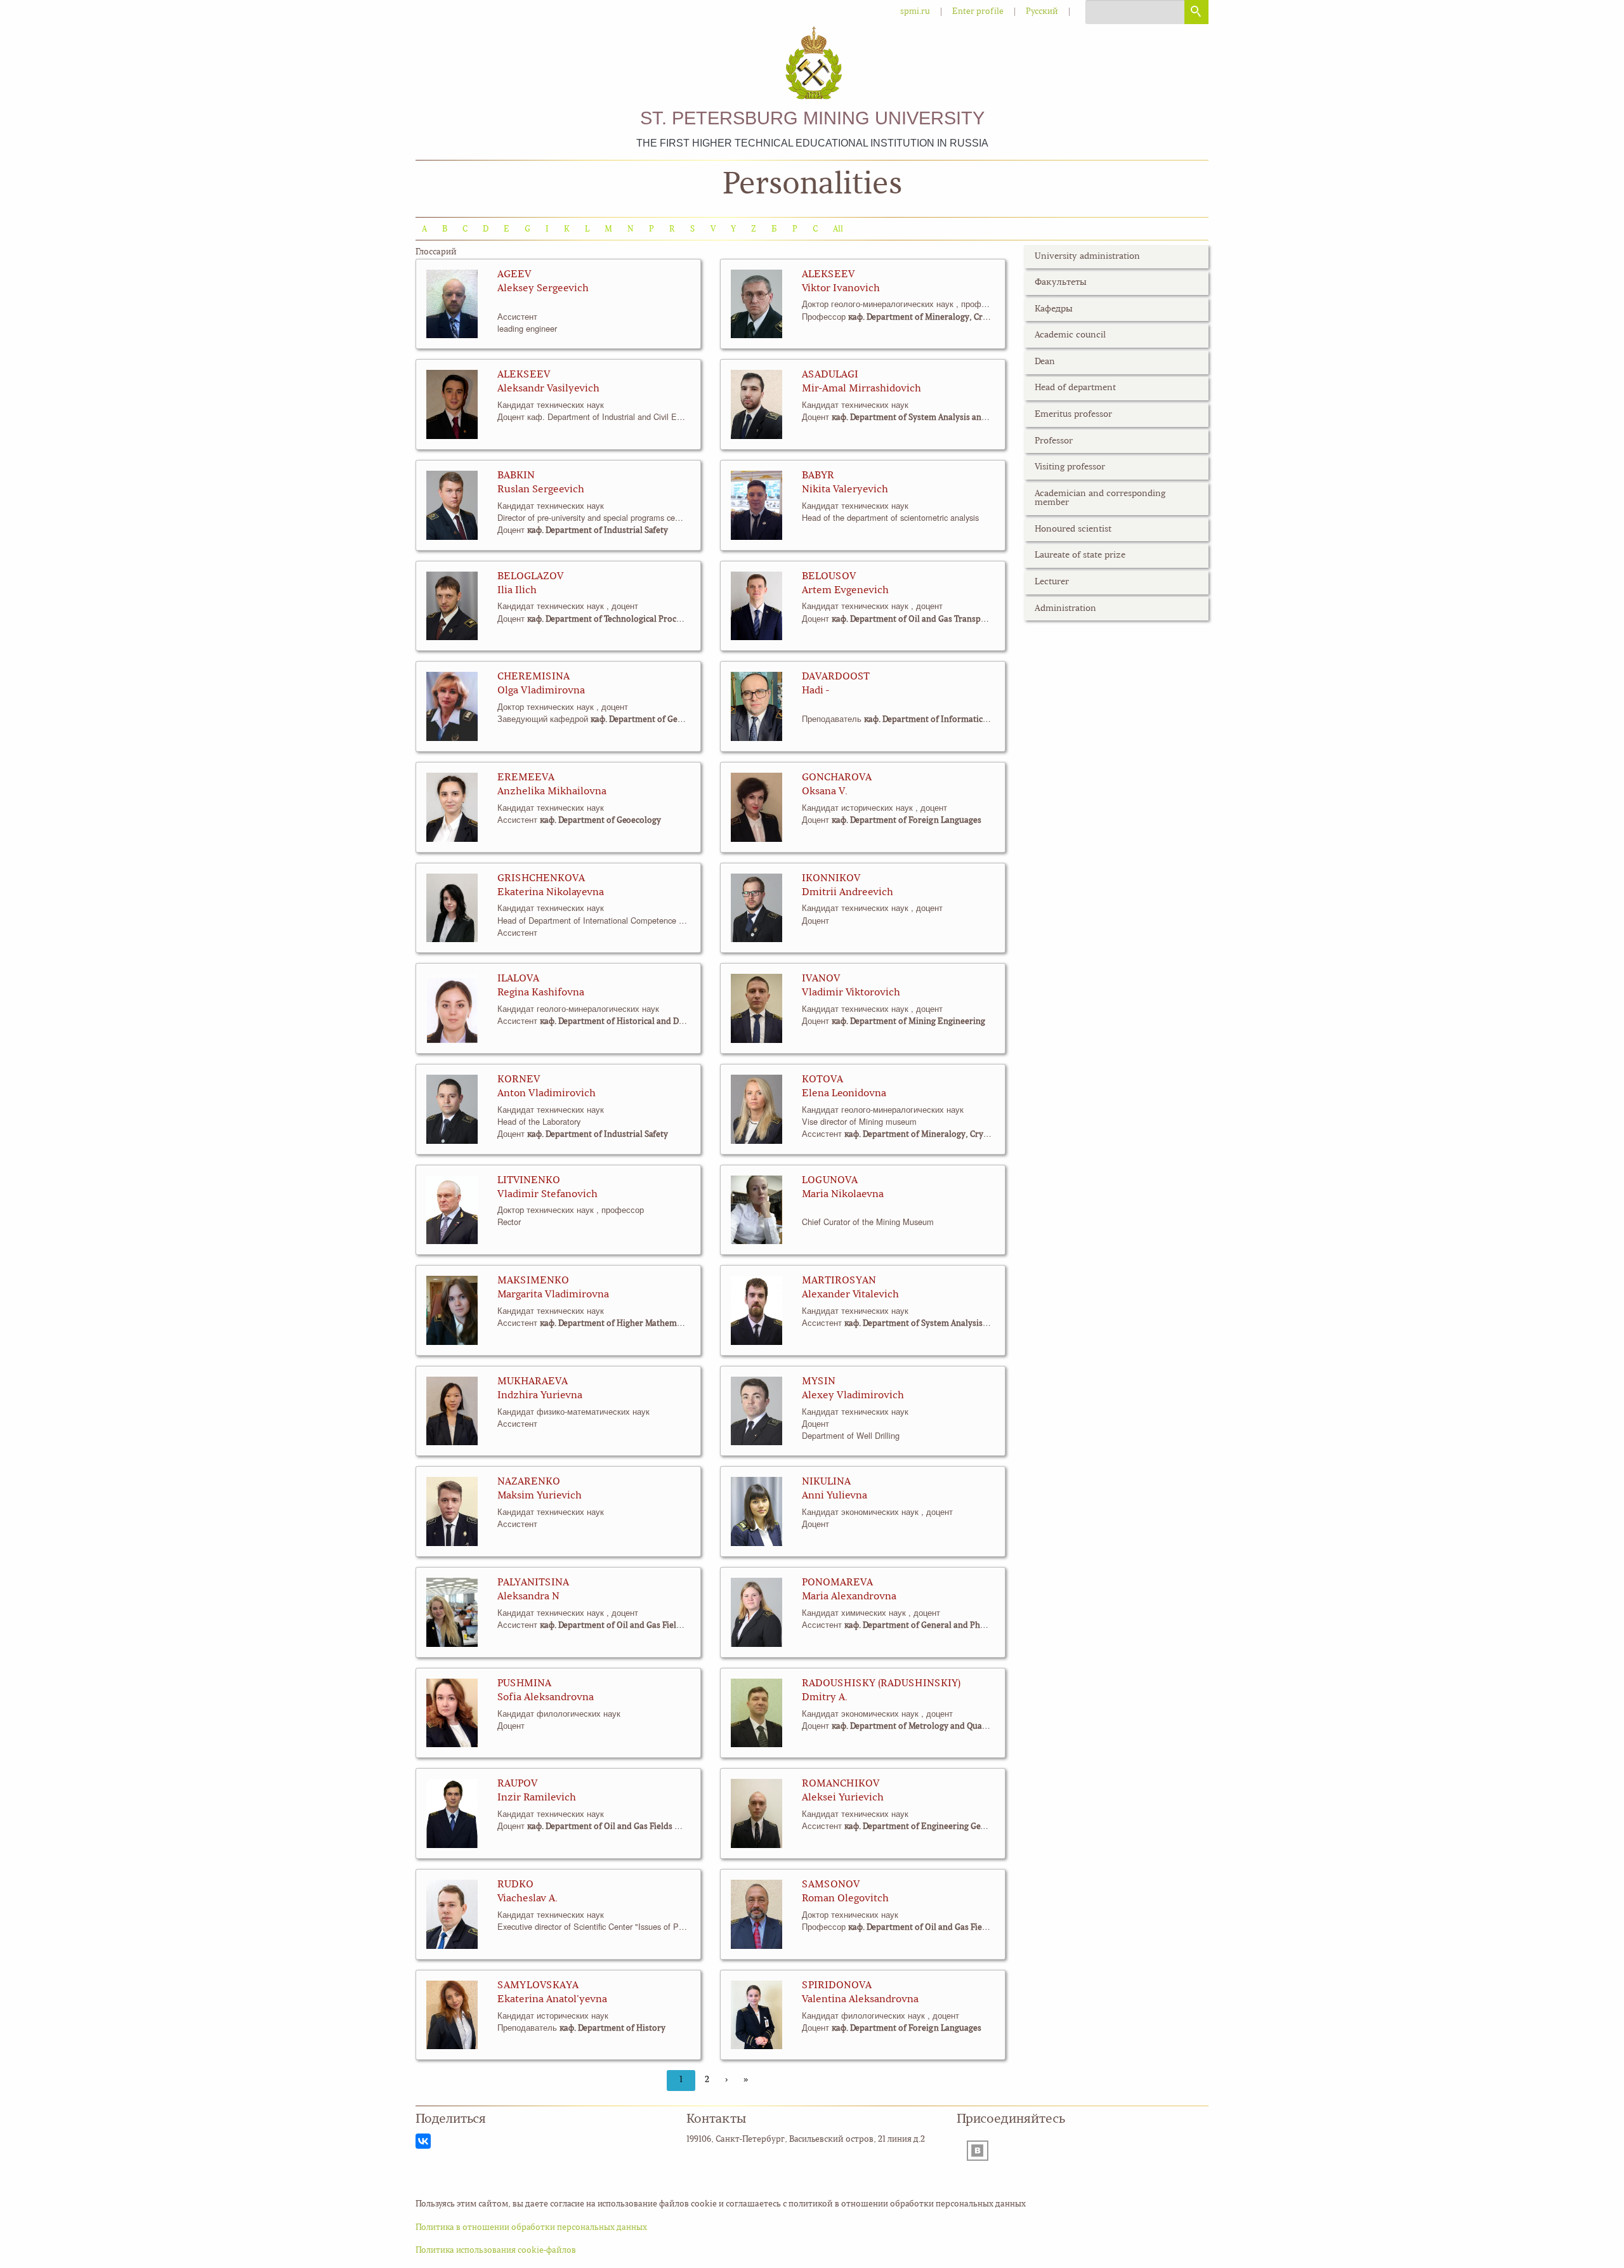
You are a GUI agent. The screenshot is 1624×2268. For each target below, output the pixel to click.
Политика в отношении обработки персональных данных (531, 2228)
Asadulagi (830, 375)
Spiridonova (837, 1986)
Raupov (517, 1784)
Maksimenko (533, 1281)
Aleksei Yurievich (843, 1798)
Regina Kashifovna (541, 993)
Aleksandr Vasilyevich (548, 389)
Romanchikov (841, 1784)
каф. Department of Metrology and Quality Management (939, 1727)
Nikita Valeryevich (845, 490)
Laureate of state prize (1080, 555)
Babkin (516, 476)
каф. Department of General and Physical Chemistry (690, 720)
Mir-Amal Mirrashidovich (861, 389)
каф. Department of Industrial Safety (598, 531)
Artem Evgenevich (845, 591)
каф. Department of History (612, 2029)
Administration (1065, 609)
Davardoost (836, 677)
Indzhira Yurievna (540, 1396)
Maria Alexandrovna (849, 1597)
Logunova (830, 1181)
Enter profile (978, 12)
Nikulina (826, 1482)
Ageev (514, 275)
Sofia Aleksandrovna (546, 1698)
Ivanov (821, 979)
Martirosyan (839, 1281)
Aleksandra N (528, 1597)
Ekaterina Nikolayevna (551, 893)
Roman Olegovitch (845, 1899)
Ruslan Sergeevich (541, 490)
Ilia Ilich (517, 591)
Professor (1054, 441)
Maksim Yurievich (540, 1496)
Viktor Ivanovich (841, 289)
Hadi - (815, 691)
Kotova (822, 1080)
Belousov (829, 577)
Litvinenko (529, 1181)
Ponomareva (837, 1583)
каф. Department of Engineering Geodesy (924, 1827)
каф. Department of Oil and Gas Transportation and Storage (946, 619)
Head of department (1075, 388)
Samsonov (831, 1885)
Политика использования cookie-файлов (496, 2251)
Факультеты (1061, 283)
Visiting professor (1070, 467)
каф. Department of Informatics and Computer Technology (977, 720)
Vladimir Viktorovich (851, 993)
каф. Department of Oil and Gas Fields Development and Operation (668, 1626)
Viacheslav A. (527, 1899)
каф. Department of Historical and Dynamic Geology (640, 1022)
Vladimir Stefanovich (547, 1195)
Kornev (519, 1080)
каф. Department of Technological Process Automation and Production (663, 619)
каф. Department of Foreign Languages (907, 821)
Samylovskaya (538, 1986)
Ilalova (518, 979)
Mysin (819, 1382)
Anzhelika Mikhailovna (552, 792)
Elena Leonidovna (844, 1094)
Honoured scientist (1073, 529)
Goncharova (837, 778)
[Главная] (812, 64)
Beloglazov (530, 577)
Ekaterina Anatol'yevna (552, 2000)
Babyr (818, 476)
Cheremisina (534, 677)
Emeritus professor (1073, 415)
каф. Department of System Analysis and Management (935, 418)
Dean (1045, 362)
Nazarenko (529, 1482)
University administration (1087, 257)
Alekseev (828, 275)
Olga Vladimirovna (541, 691)
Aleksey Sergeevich (543, 289)
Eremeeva (526, 778)
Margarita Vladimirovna (553, 1295)
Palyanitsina (533, 1583)
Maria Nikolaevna (843, 1195)
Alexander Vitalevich (850, 1295)
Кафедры (1054, 309)
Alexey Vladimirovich (853, 1396)
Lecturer (1052, 582)
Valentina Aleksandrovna (860, 2000)
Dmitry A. (825, 1698)
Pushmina (524, 1684)
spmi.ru (915, 12)
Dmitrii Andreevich (848, 893)
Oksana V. (825, 792)
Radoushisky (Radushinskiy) (881, 1684)
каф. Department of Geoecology (600, 821)
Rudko (515, 1885)
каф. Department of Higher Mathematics (617, 1324)
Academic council (1070, 335)
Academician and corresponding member (1100, 498)
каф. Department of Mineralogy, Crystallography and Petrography (975, 318)
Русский (1042, 12)
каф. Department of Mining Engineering (908, 1022)
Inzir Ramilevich (537, 1798)
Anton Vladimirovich (547, 1094)
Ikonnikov (831, 879)
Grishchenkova (541, 879)
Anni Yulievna (835, 1496)
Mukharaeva (533, 1382)
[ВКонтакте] (423, 2141)
